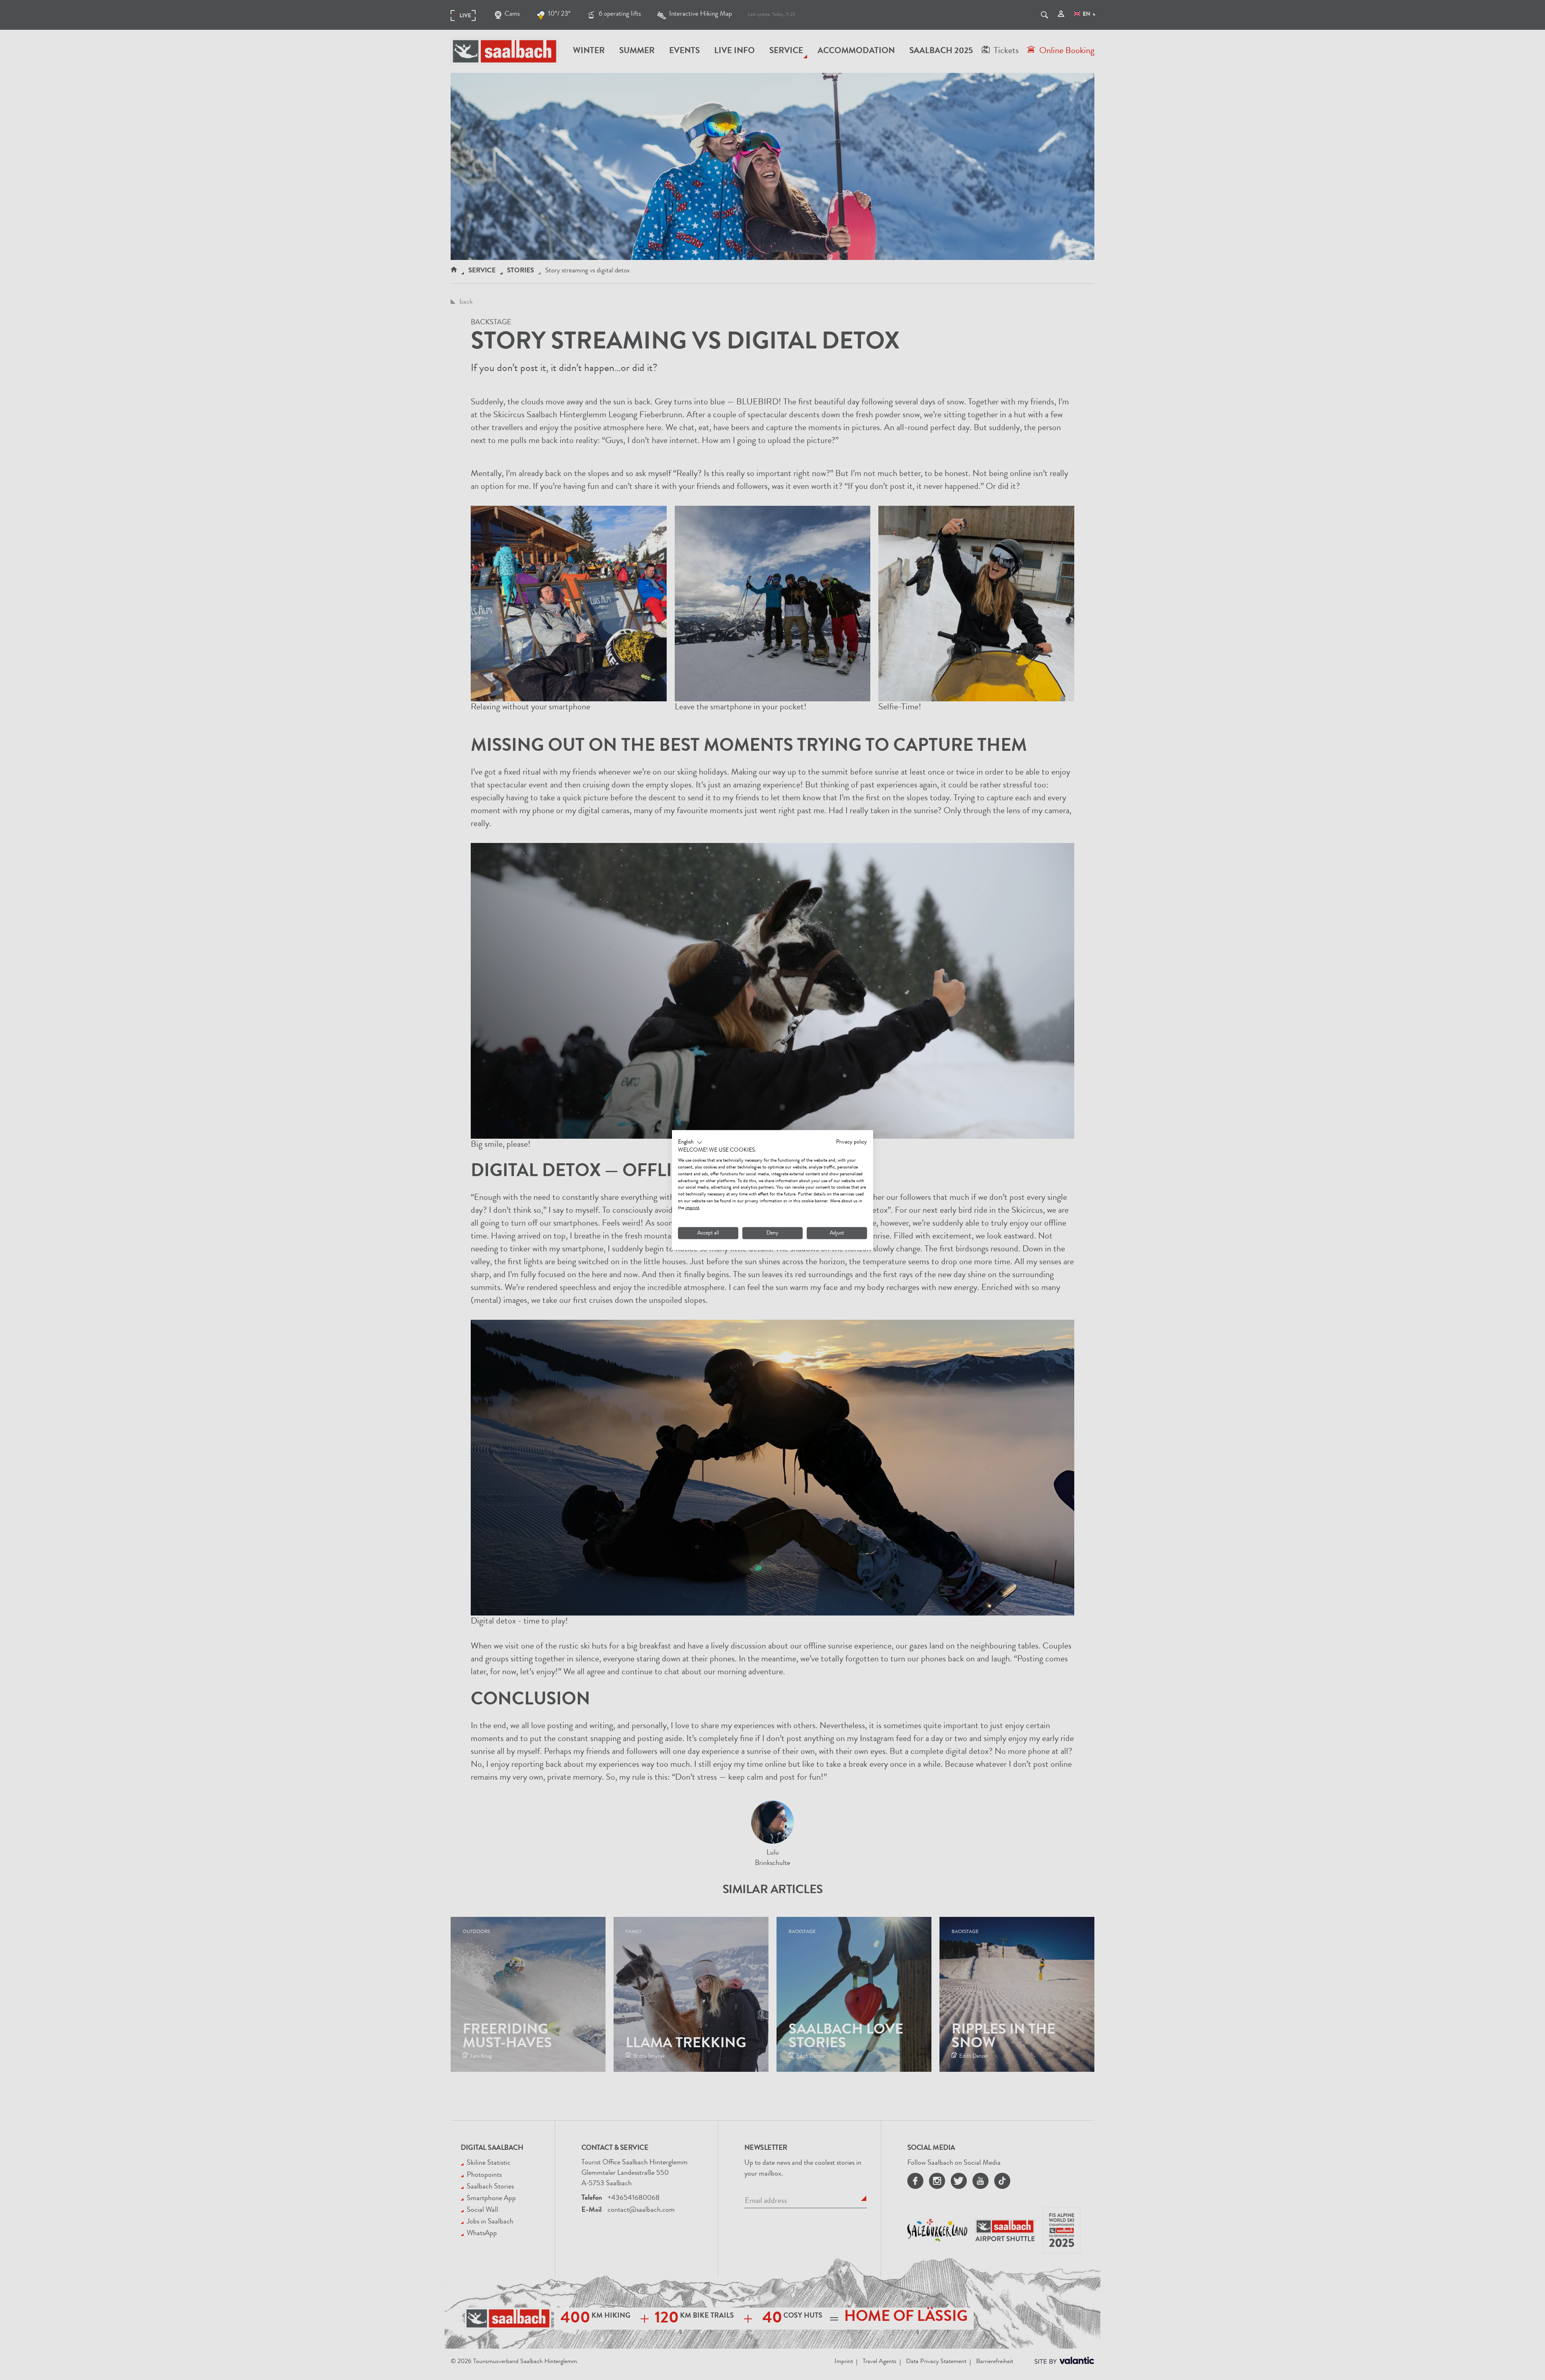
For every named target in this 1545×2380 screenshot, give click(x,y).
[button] (690, 1142)
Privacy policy (852, 1142)
